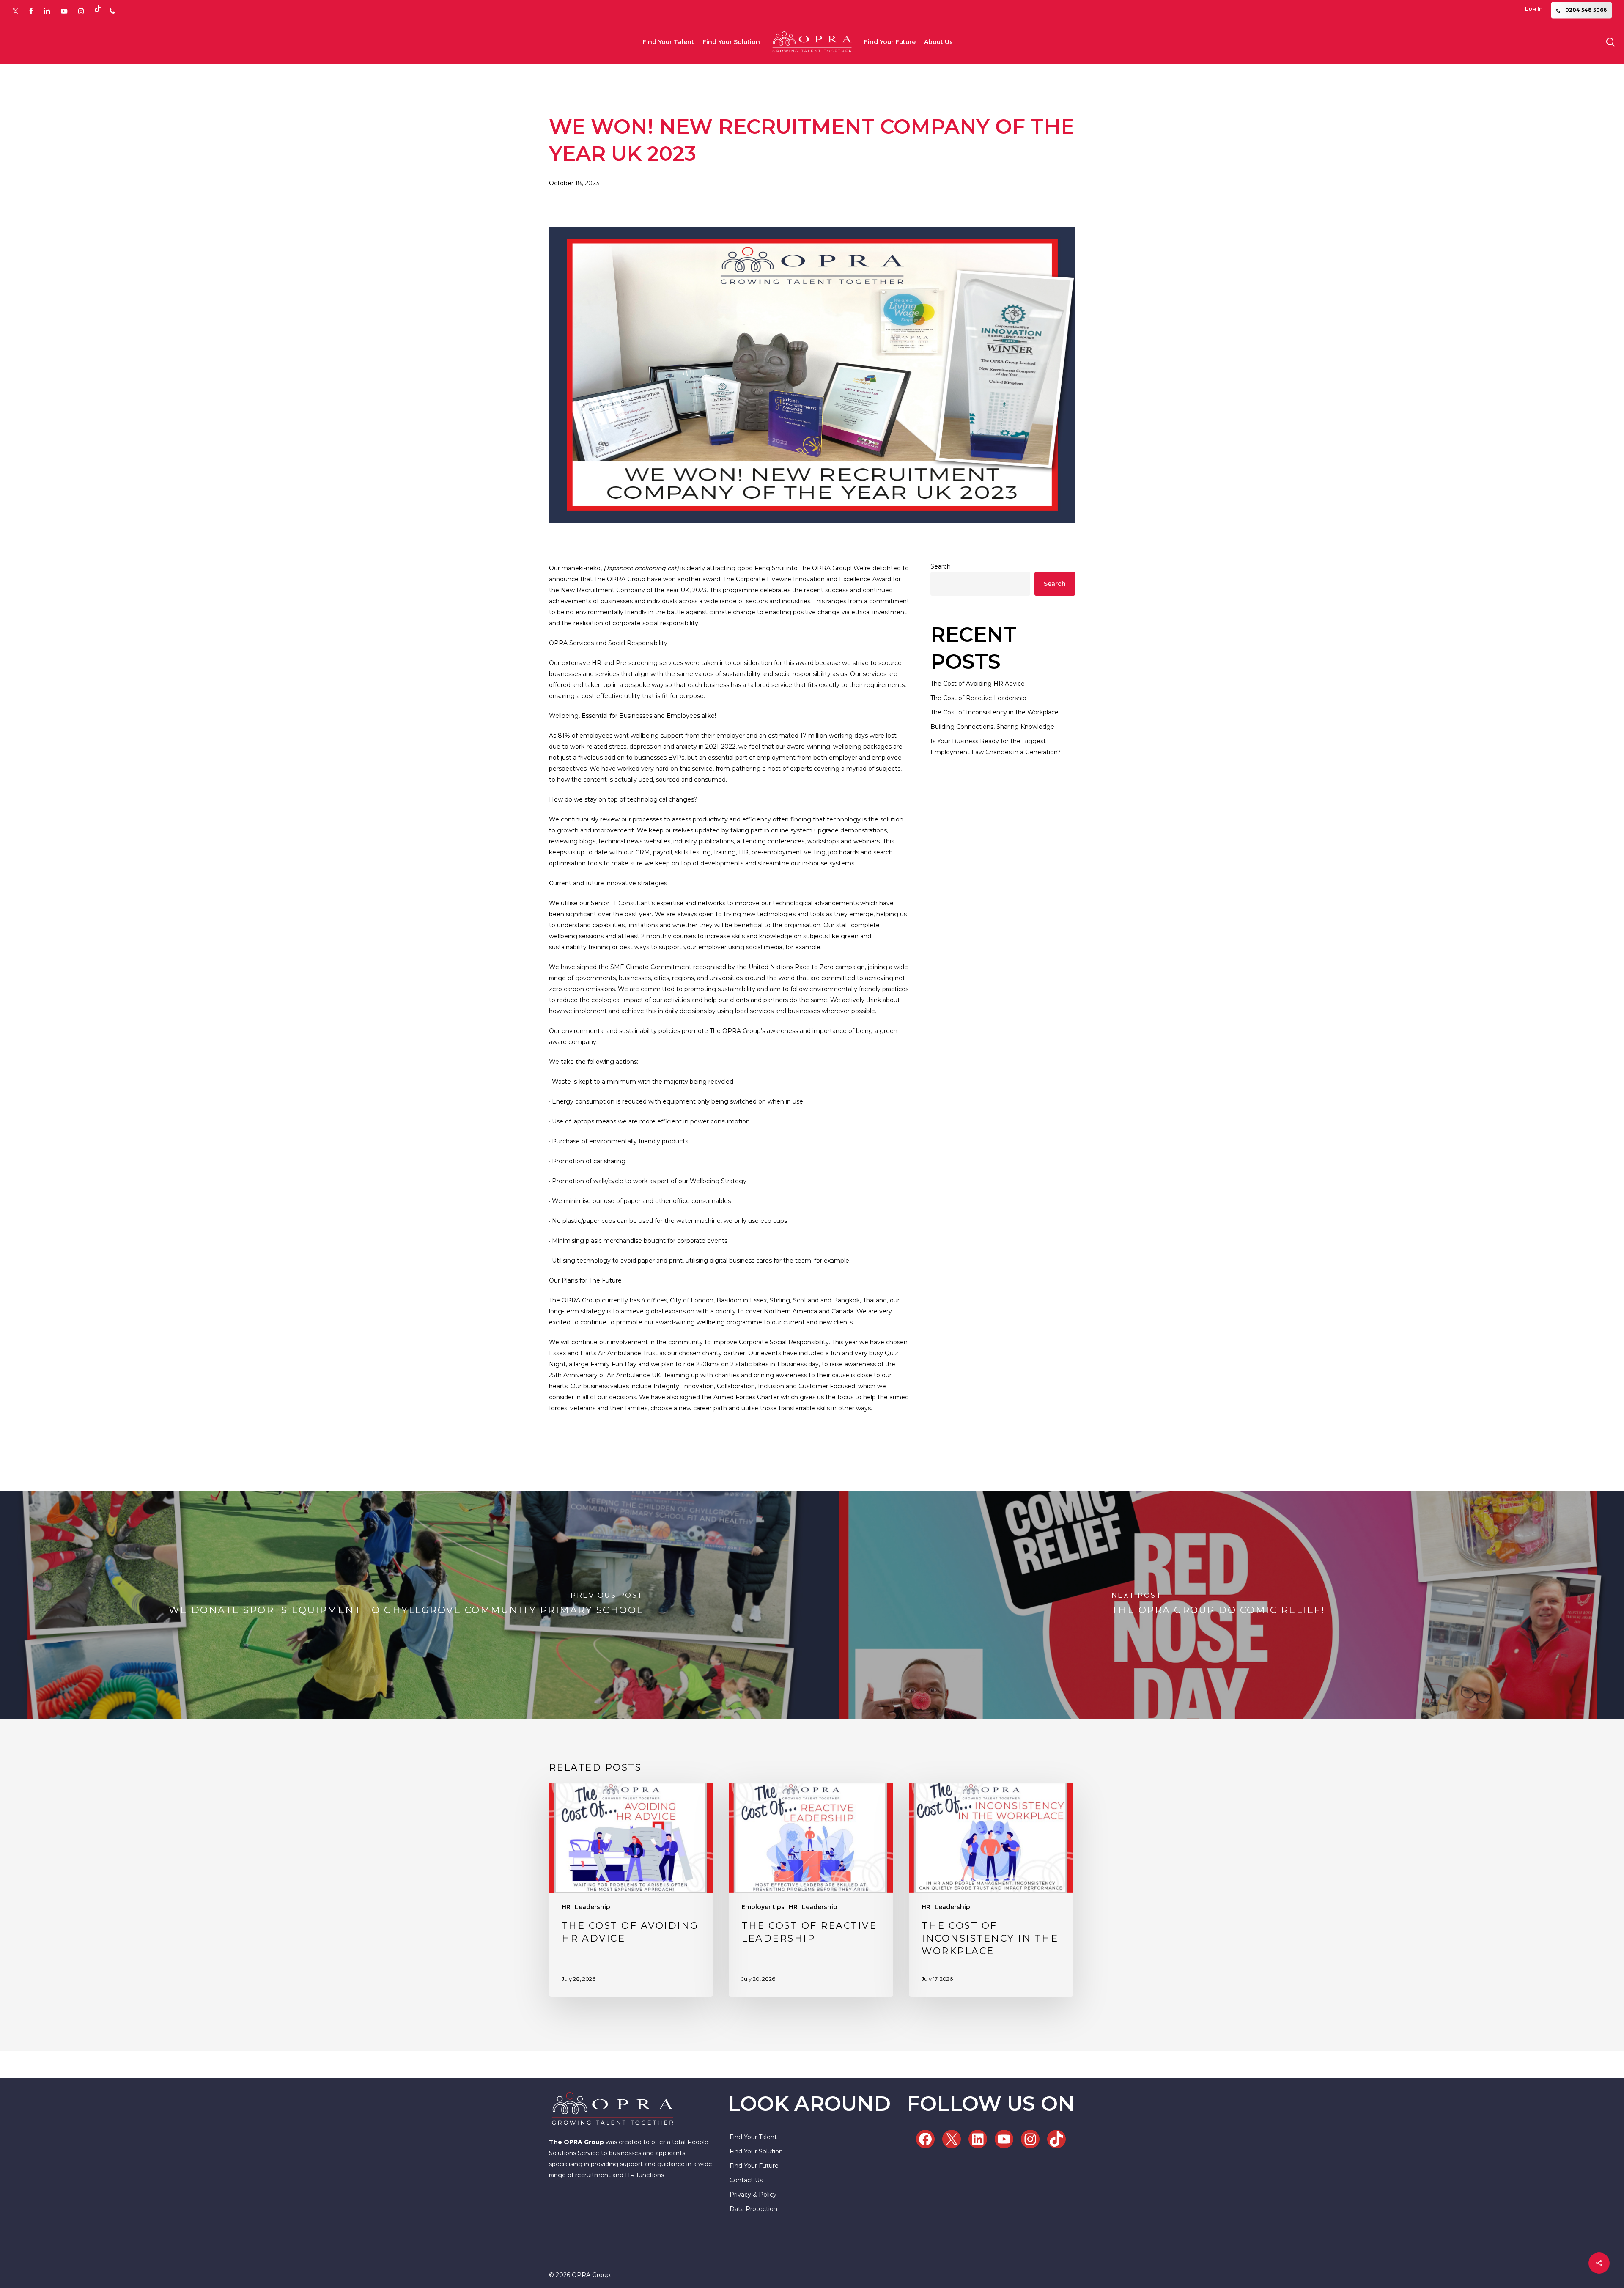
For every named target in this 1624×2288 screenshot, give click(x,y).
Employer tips (763, 1907)
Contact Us (746, 2180)
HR (566, 1907)
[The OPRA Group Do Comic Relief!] (1218, 1605)
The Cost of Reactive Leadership (978, 698)
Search (941, 566)
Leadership (593, 1907)
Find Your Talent (753, 2137)
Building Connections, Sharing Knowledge (992, 727)
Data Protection (753, 2209)
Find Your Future (754, 2166)
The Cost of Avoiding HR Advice (978, 684)
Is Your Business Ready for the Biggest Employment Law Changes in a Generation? (996, 747)
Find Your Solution (756, 2151)
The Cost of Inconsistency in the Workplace (994, 712)
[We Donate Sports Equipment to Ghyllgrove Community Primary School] (406, 1605)
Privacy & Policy (753, 2195)
